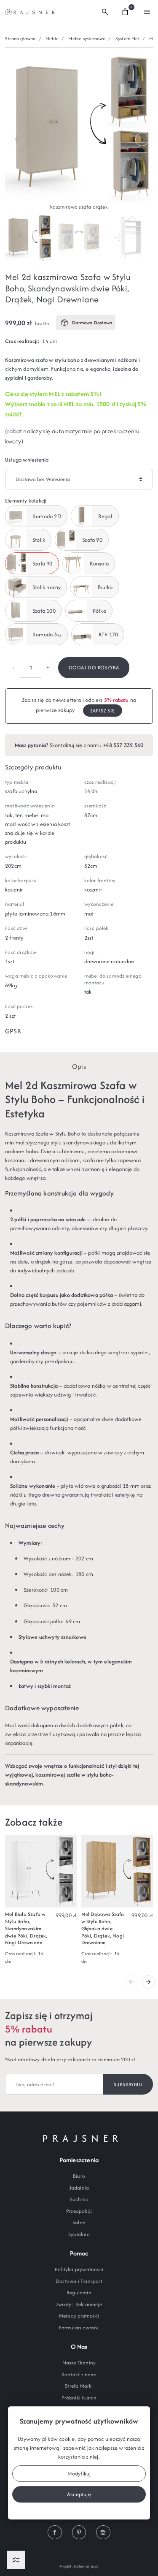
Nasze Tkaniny (79, 2363)
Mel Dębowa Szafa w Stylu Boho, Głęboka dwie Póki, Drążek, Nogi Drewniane (103, 1928)
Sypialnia (79, 2234)
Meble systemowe (87, 38)
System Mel (127, 38)
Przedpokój (79, 2211)
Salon (79, 2222)
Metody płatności (79, 2316)
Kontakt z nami (79, 2374)
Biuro (79, 2176)
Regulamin (79, 2292)
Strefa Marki (79, 2386)
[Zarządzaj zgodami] (16, 2560)
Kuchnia (79, 2199)
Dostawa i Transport (79, 2281)
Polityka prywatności (79, 2269)
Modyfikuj (79, 2474)
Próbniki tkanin (79, 2398)
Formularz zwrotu (79, 2327)
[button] (105, 11)
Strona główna (20, 38)
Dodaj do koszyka (94, 667)
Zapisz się (103, 711)
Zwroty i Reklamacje (79, 2304)
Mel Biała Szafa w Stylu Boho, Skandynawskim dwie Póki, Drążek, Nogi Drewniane (26, 1928)
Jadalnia (79, 2188)
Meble (52, 38)
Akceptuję (79, 2494)
